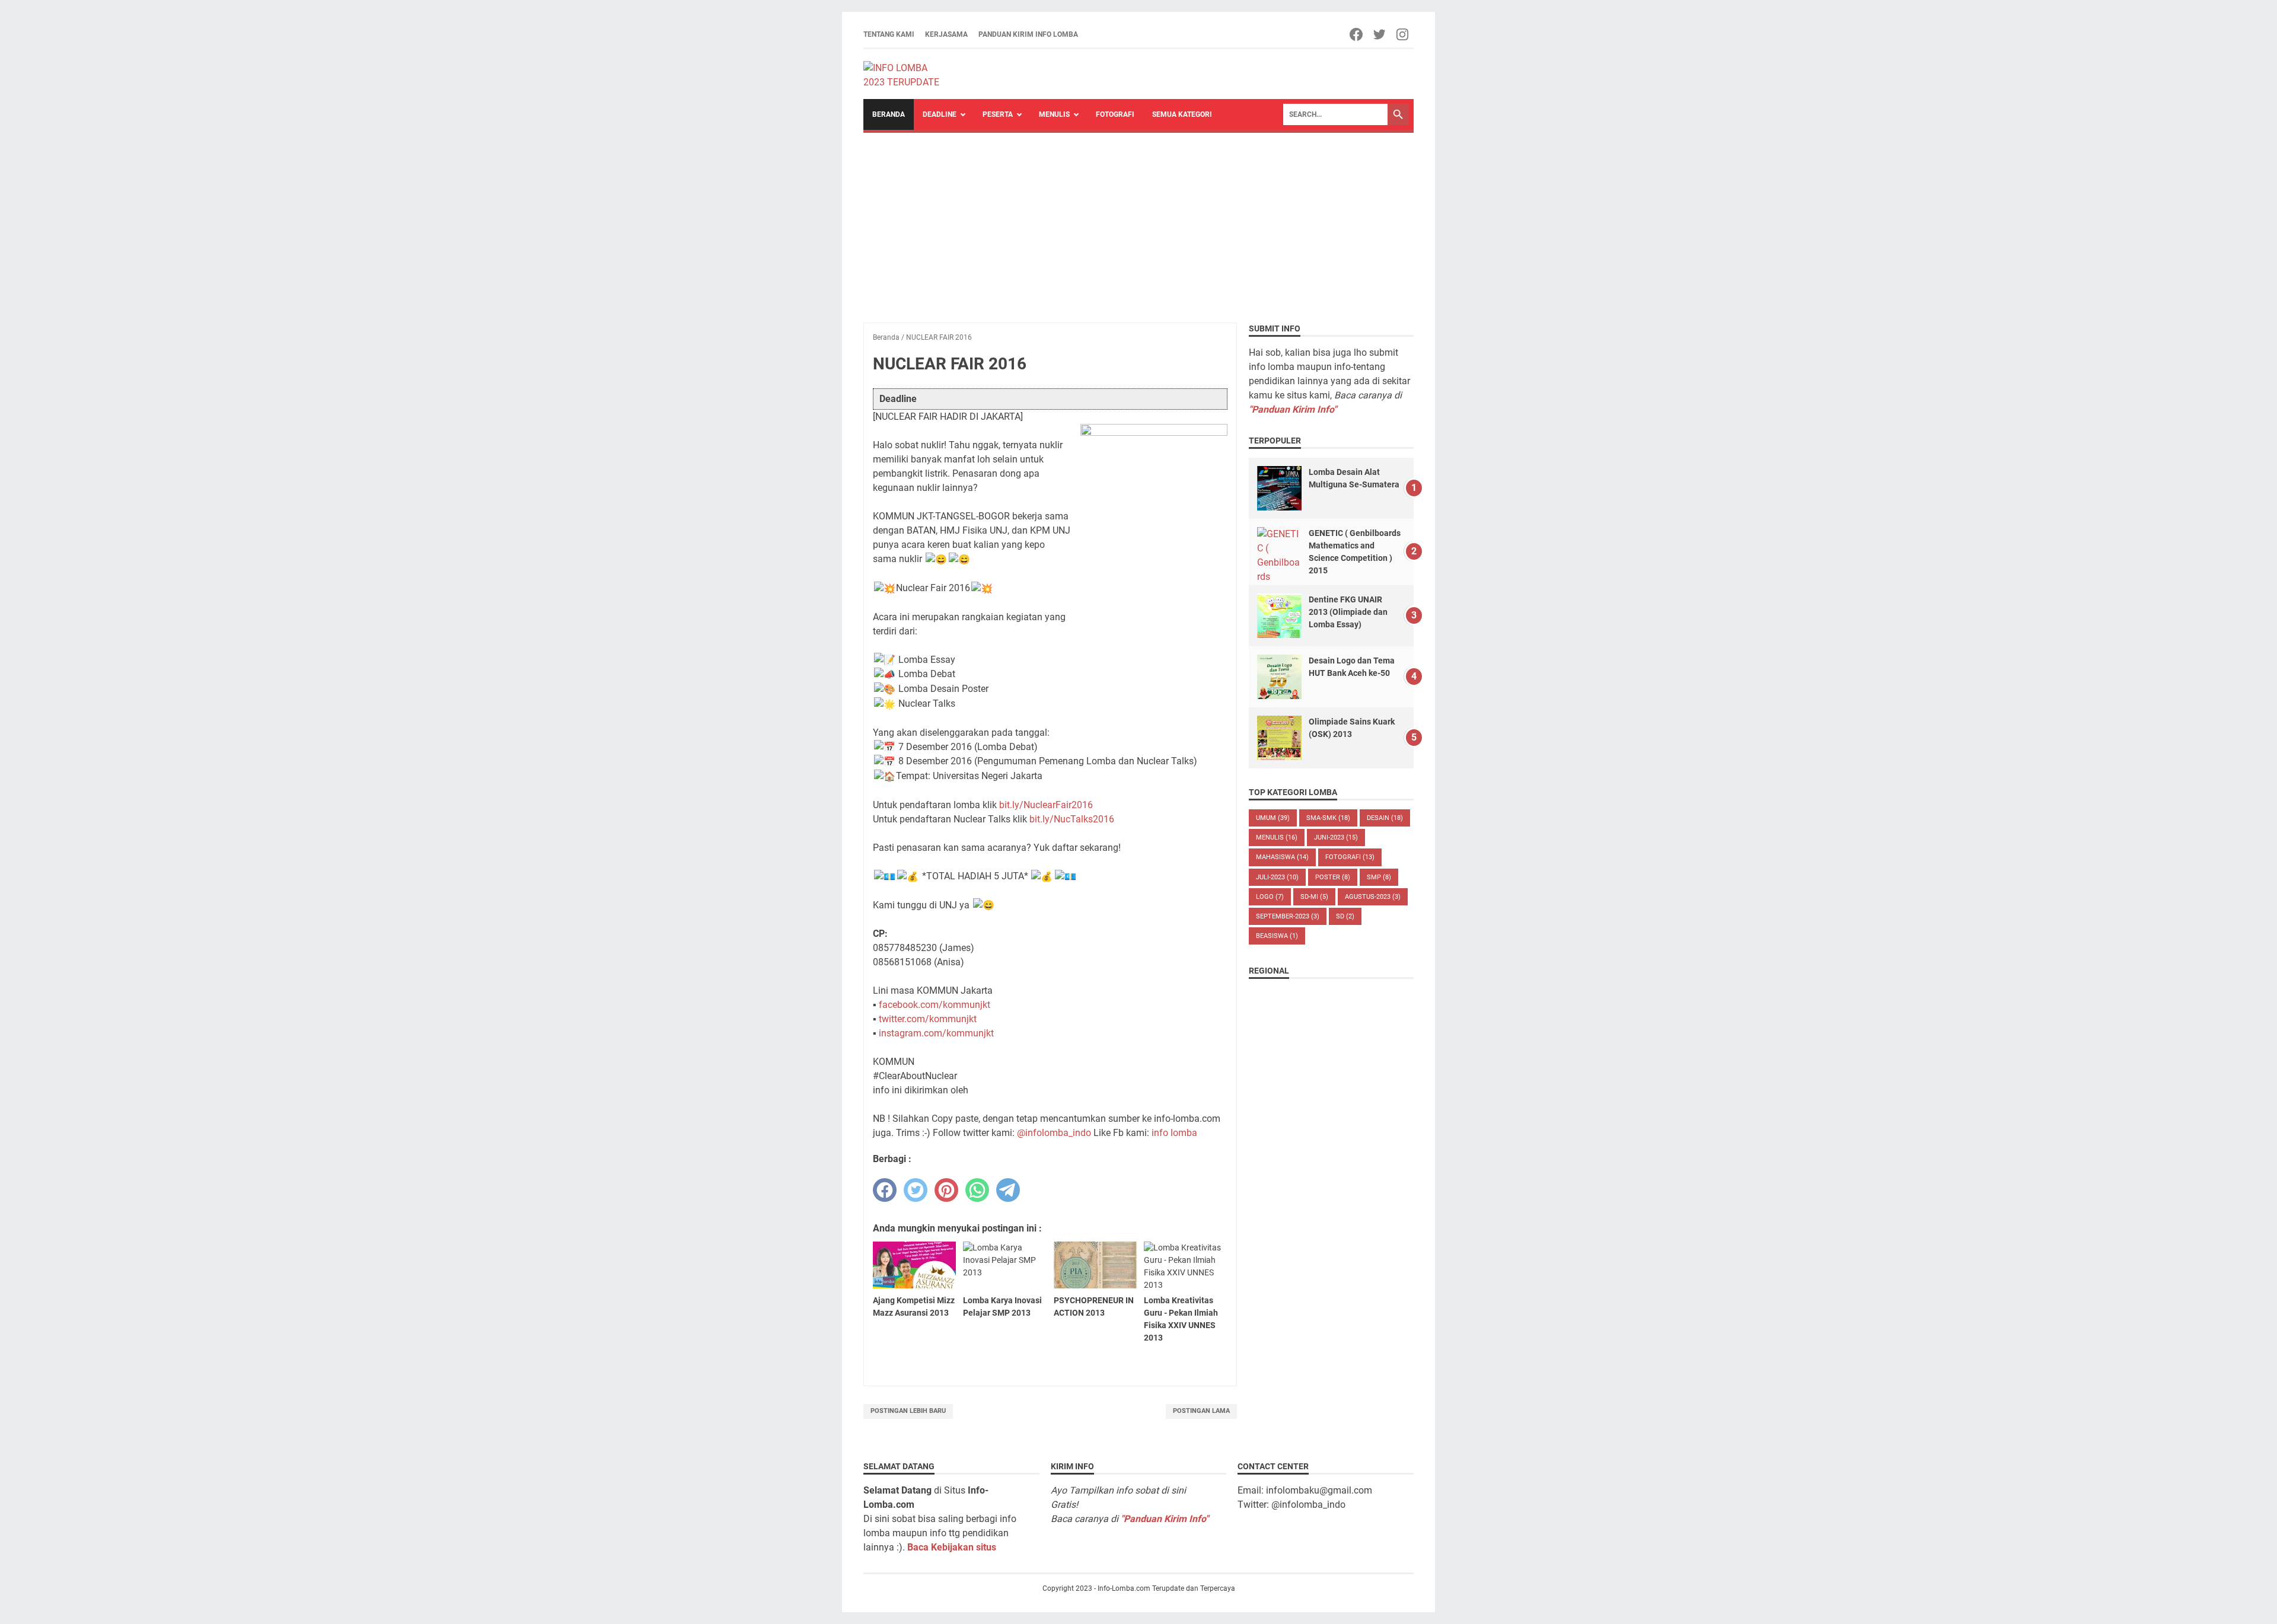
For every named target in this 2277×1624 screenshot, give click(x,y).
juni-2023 (1336, 837)
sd (1345, 916)
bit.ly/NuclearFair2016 (1046, 805)
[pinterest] (946, 1190)
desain (1385, 818)
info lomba (1174, 1133)
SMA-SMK (1328, 818)
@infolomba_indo (1054, 1133)
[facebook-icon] (1357, 34)
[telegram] (1008, 1190)
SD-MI (1314, 897)
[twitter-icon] (1380, 34)
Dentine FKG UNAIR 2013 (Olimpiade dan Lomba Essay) (1348, 612)
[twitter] (916, 1190)
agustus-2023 (1373, 897)
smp (1379, 877)
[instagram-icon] (1403, 34)
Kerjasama (946, 34)
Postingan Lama (1201, 1411)
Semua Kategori (1182, 114)
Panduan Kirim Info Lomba (1028, 34)
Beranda (889, 114)
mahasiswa (1282, 857)
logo (1270, 897)
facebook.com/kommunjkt (935, 1005)
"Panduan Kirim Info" (1293, 409)
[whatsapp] (977, 1190)
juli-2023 (1277, 877)
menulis (1277, 837)
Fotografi (1115, 114)
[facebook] (885, 1190)
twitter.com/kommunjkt (928, 1019)
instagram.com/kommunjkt (936, 1033)
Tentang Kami (889, 34)
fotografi (1350, 857)
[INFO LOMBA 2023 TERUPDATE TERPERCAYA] (907, 74)
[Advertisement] (1138, 222)
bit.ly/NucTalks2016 (1072, 819)
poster (1333, 877)
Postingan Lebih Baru (908, 1411)
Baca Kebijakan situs (952, 1547)
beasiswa (1277, 936)
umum (1273, 818)
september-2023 (1288, 916)
